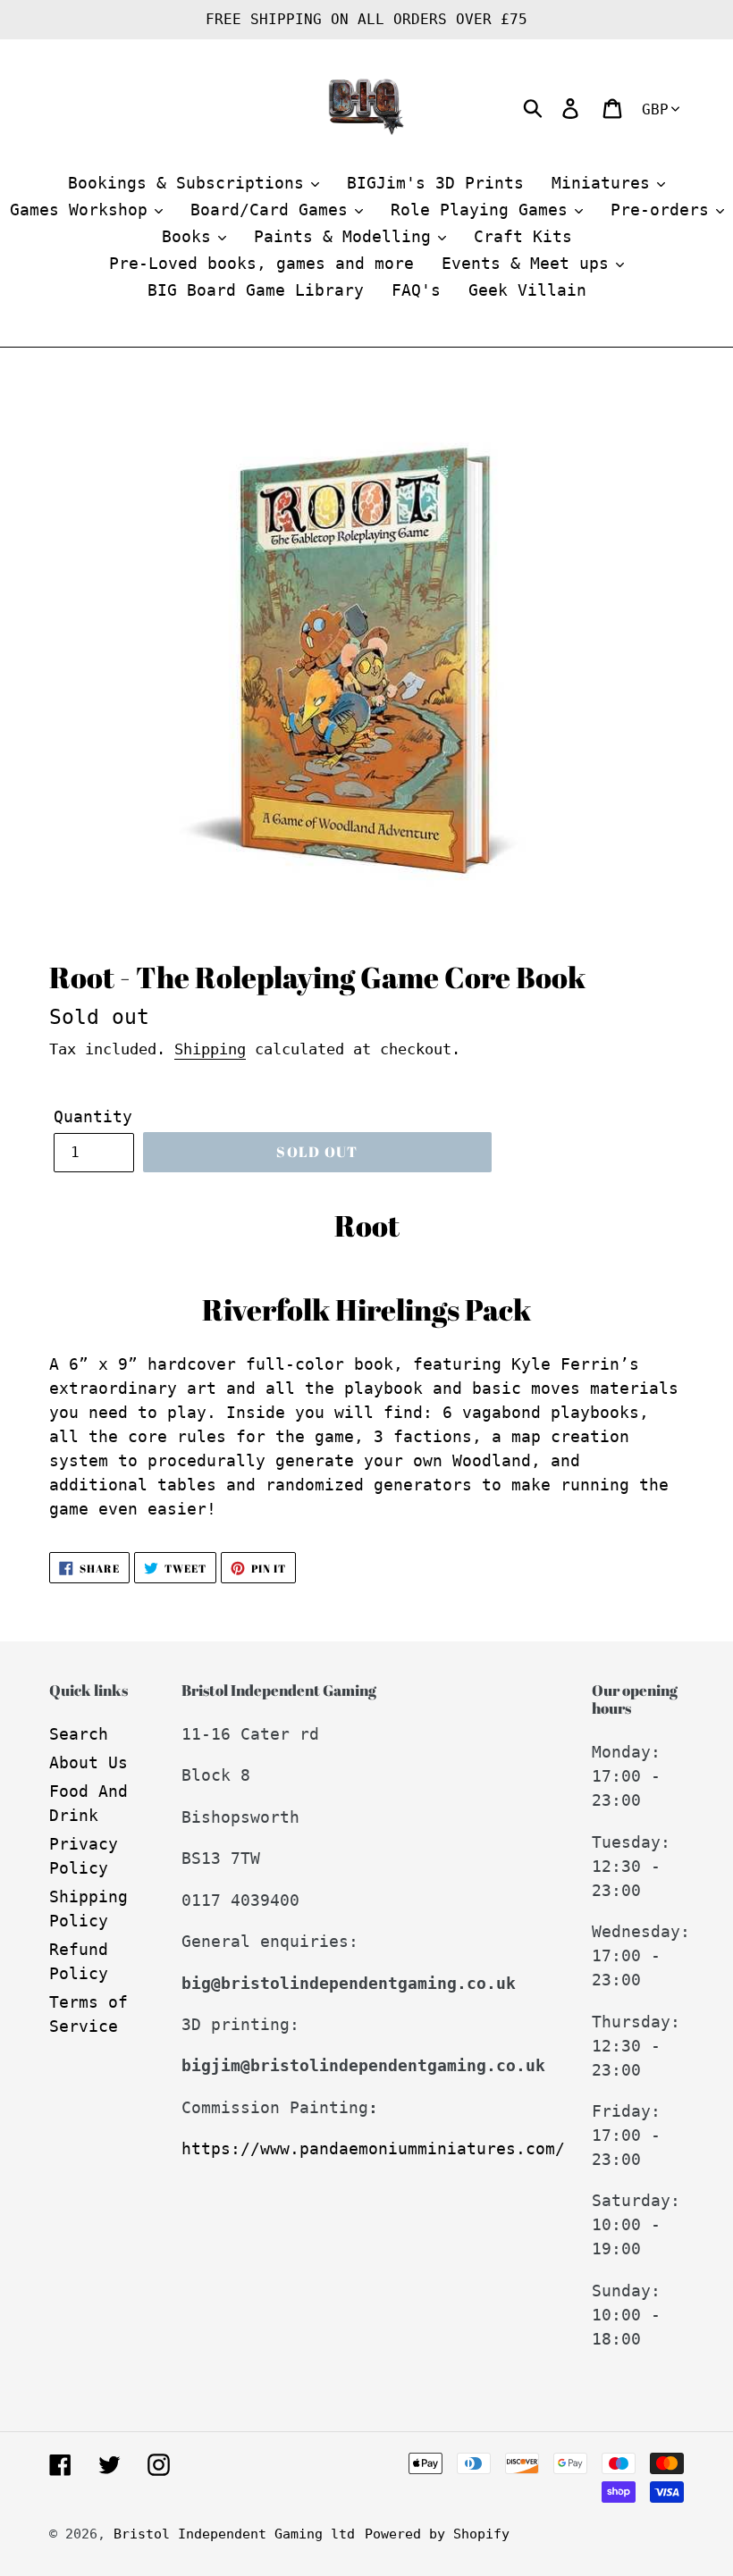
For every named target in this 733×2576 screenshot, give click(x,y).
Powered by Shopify (437, 2534)
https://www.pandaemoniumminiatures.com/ (373, 2148)
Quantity (93, 1116)
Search (79, 1734)
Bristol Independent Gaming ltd (234, 2534)
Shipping (210, 1049)
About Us (88, 1762)
